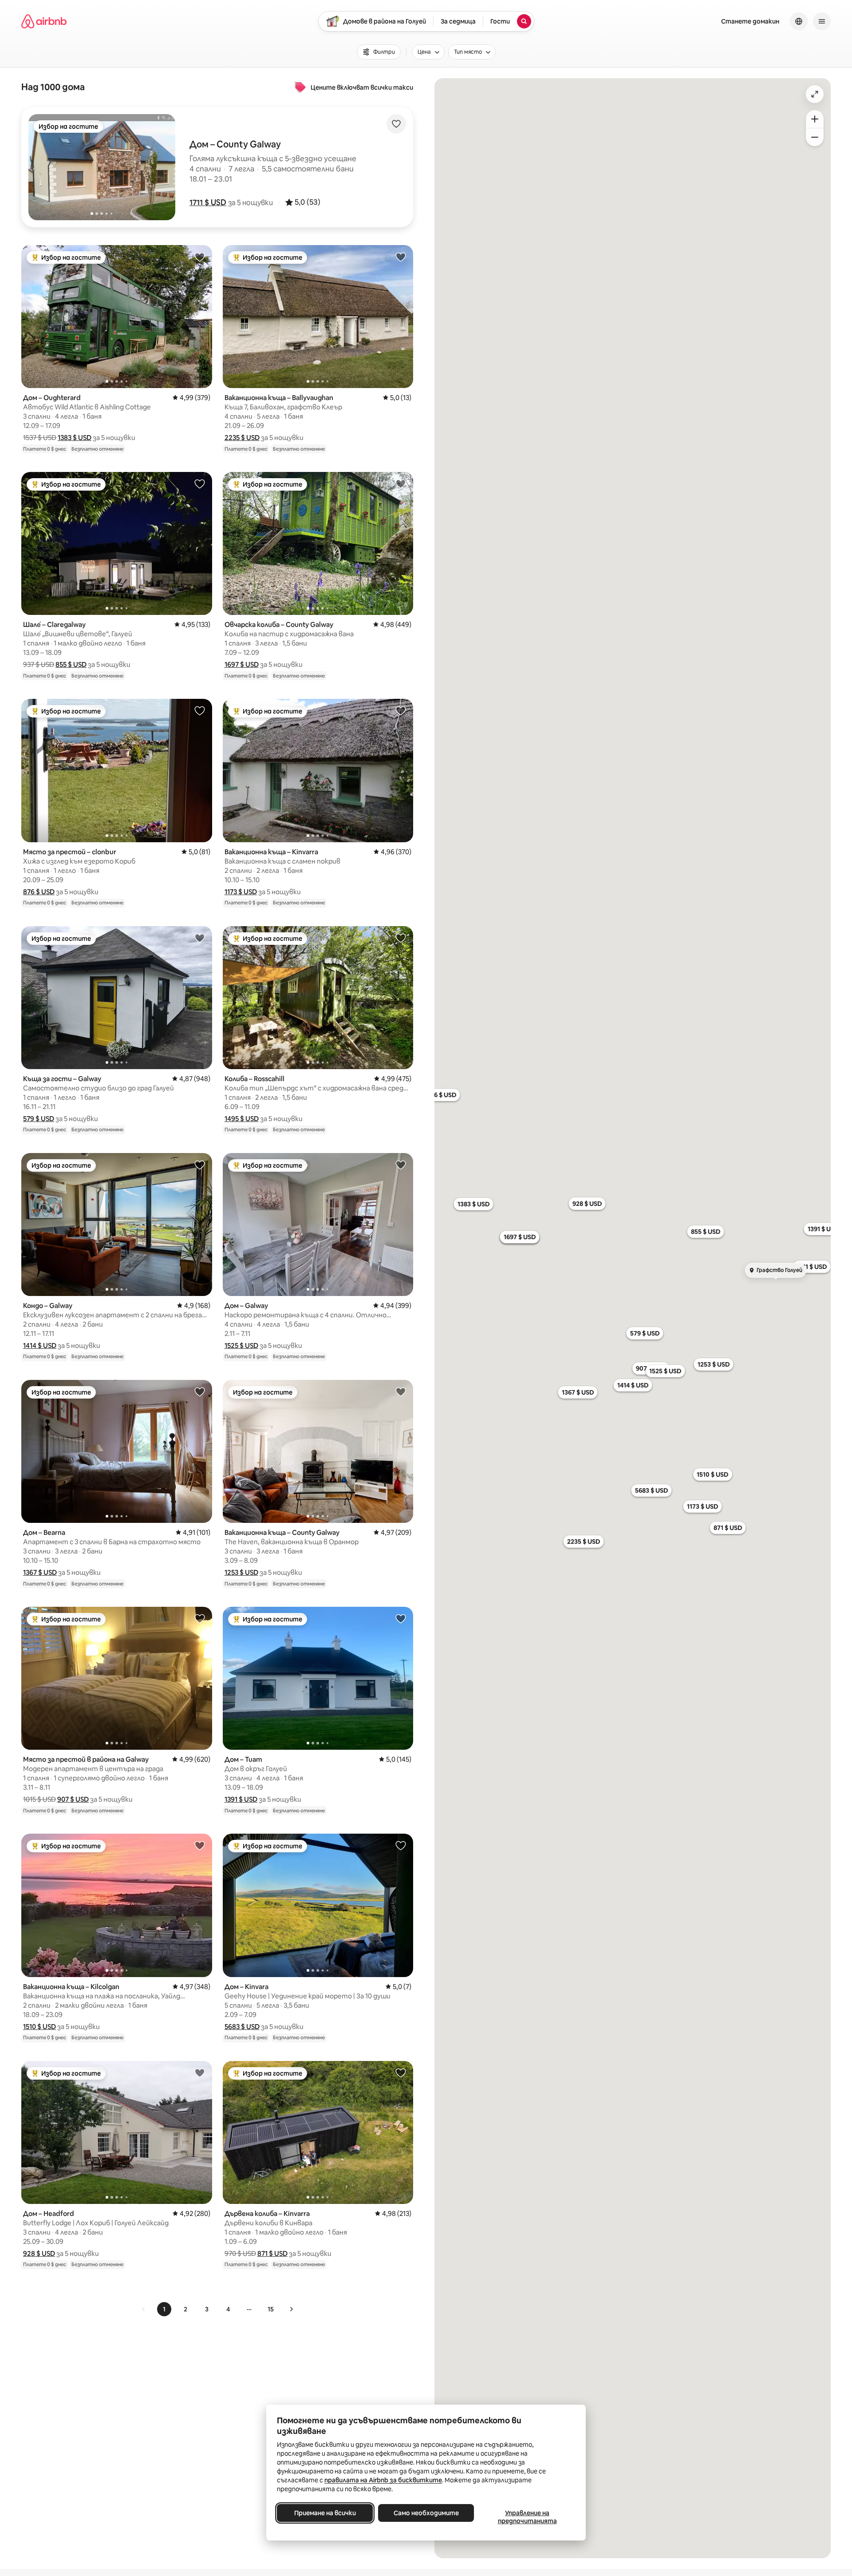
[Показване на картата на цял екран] (815, 94)
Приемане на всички (325, 2513)
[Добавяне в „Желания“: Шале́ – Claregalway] (200, 483)
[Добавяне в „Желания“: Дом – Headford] (200, 2073)
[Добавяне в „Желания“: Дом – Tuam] (401, 1618)
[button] (208, 202)
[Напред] (291, 2309)
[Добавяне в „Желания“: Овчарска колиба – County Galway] (401, 483)
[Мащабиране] (815, 119)
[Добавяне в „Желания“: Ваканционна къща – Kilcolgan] (200, 1845)
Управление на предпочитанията (527, 2517)
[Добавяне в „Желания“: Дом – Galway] (401, 1165)
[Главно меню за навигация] (822, 21)
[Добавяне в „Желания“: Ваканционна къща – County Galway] (401, 1391)
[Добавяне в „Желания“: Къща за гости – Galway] (200, 938)
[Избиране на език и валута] (799, 21)
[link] (144, 2309)
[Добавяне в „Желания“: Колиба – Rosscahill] (401, 938)
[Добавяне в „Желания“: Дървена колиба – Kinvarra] (401, 2073)
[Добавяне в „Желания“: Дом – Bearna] (200, 1391)
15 (271, 2309)
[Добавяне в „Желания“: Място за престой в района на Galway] (200, 1618)
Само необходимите (426, 2513)
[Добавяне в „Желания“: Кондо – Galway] (200, 1165)
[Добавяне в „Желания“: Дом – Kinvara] (401, 1845)
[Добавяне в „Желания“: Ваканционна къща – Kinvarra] (401, 710)
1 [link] (164, 2309)
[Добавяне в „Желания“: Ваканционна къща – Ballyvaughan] (401, 257)
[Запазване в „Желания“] (396, 124)
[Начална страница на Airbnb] (44, 21)
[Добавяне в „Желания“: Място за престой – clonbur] (200, 710)
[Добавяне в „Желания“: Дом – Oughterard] (200, 257)
